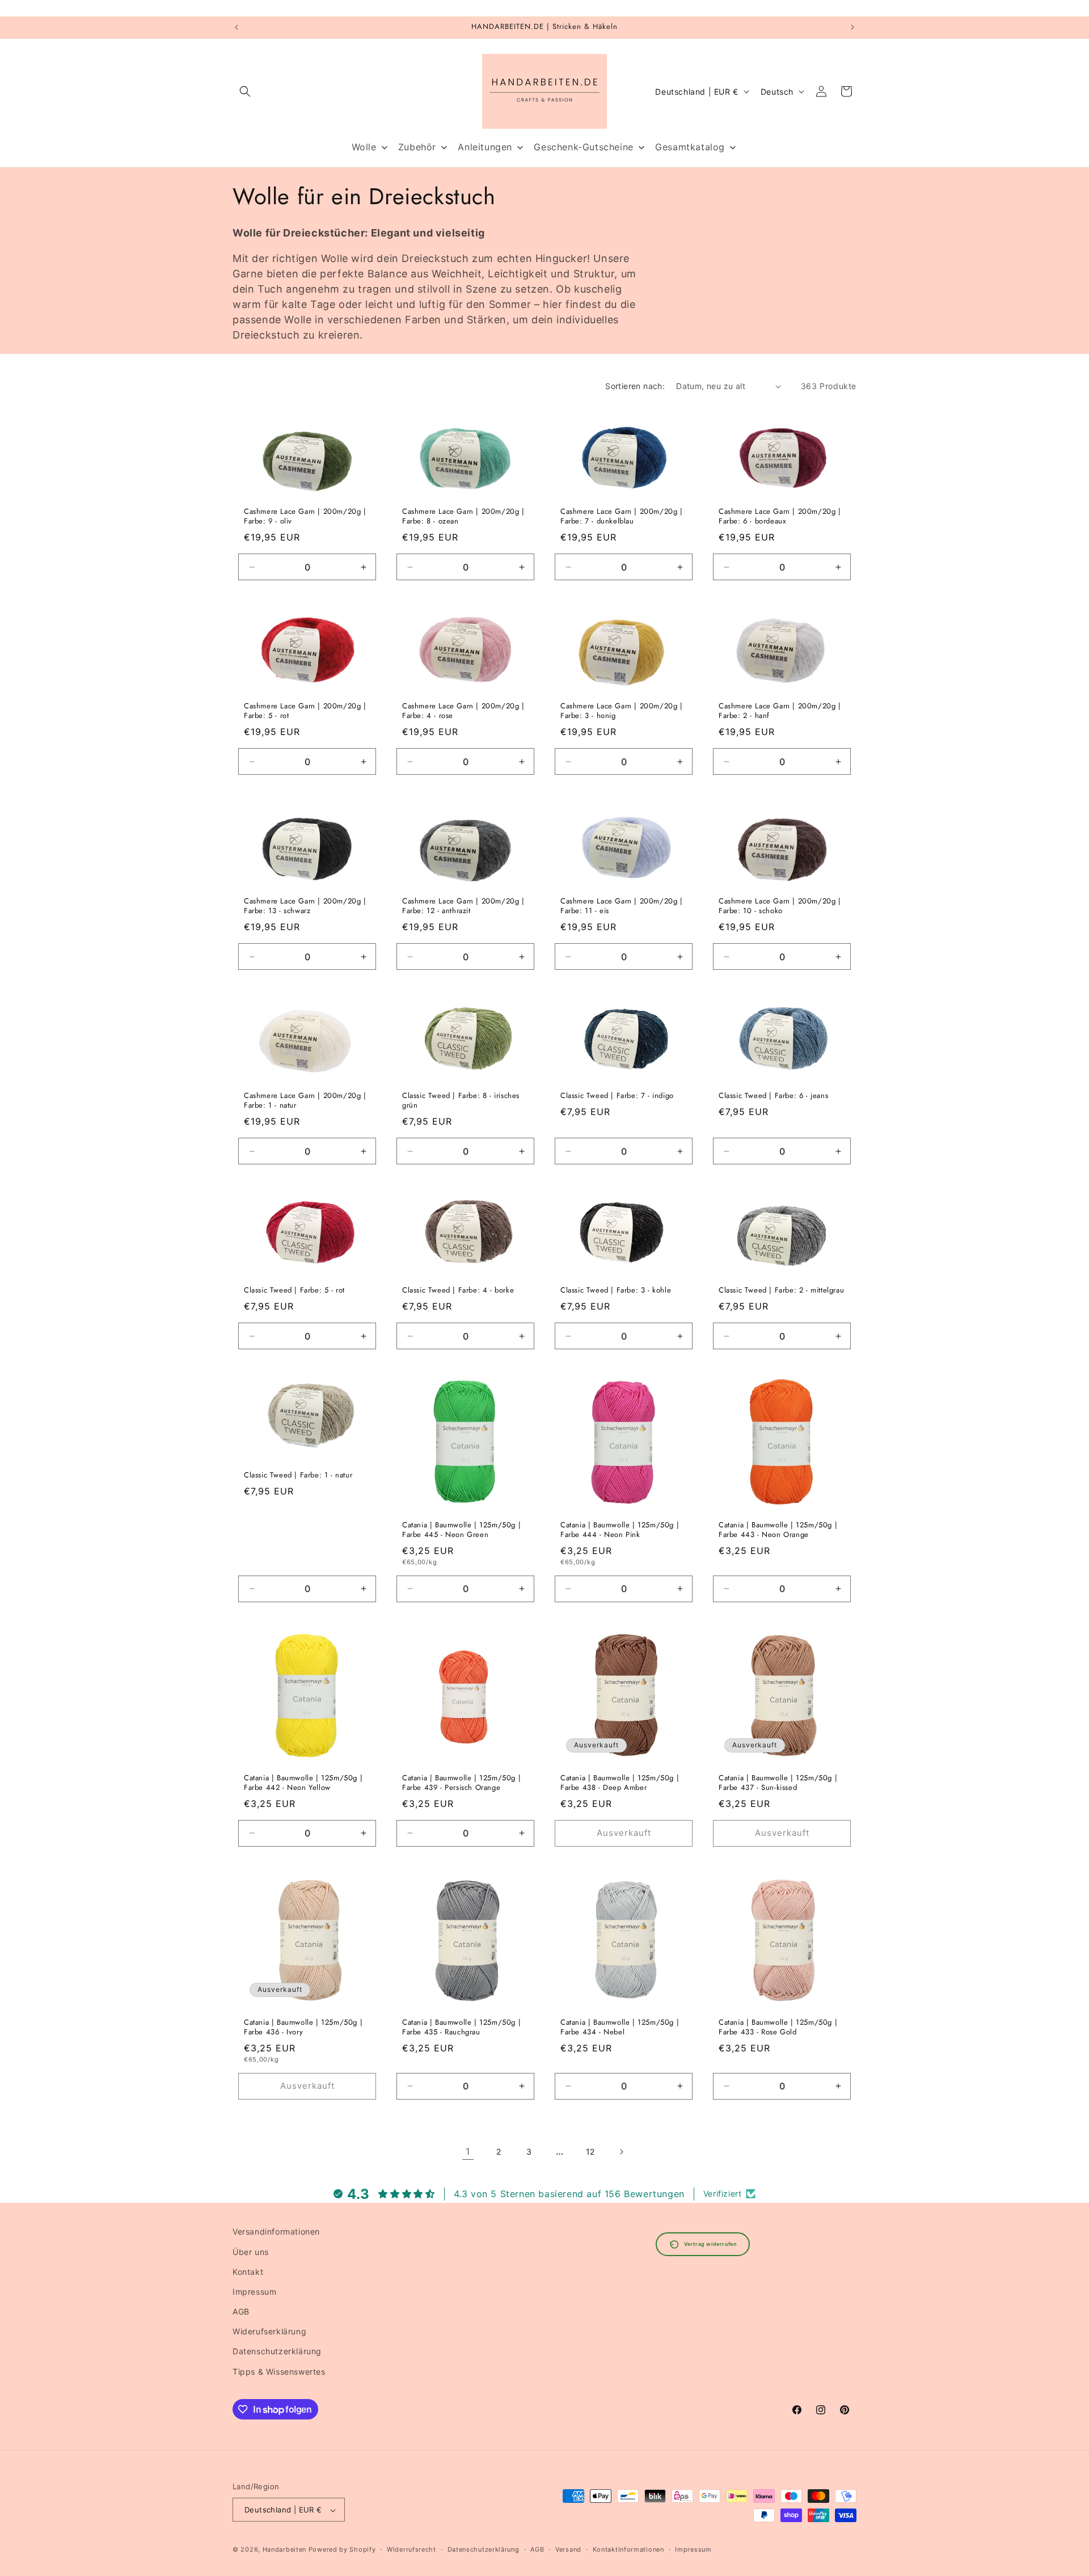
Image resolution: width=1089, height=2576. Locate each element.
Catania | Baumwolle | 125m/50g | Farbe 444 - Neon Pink (620, 1530)
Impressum (254, 2291)
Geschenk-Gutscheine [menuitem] (583, 147)
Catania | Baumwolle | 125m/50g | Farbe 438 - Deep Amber (620, 1783)
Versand (568, 2549)
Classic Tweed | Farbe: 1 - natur (298, 1475)
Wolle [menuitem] (364, 147)
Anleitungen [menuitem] (485, 147)
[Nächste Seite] (621, 2152)
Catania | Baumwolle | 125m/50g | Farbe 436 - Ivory (303, 2028)
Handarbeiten (284, 2550)
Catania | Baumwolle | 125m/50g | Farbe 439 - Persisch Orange (461, 1783)
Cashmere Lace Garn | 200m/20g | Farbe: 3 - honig (622, 712)
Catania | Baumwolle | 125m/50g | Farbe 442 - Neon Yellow (303, 1783)
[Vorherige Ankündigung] (237, 27)
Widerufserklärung (269, 2331)
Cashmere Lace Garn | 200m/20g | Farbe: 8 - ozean (463, 517)
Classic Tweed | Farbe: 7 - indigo (617, 1096)
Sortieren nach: (635, 386)
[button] (245, 91)
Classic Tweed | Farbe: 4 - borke (458, 1291)
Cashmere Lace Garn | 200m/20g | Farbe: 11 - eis (622, 906)
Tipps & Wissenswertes (279, 2371)
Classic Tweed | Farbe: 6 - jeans (773, 1096)
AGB (241, 2311)
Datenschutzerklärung (277, 2351)
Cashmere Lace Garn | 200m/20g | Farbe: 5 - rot (305, 712)
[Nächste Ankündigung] (852, 27)
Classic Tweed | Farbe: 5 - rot (294, 1291)
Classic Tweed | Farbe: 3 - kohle (616, 1291)
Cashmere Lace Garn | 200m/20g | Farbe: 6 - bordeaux (780, 517)
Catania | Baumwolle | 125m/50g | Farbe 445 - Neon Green (461, 1530)
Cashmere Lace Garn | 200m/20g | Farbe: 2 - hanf (780, 712)
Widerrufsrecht (411, 2549)
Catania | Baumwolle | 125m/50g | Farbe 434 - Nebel (620, 2028)
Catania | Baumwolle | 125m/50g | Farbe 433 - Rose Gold (778, 2028)
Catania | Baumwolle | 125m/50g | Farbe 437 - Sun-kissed (778, 1783)
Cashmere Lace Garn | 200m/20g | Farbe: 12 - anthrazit (463, 906)
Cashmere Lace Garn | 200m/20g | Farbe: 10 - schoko (780, 906)
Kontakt (248, 2271)
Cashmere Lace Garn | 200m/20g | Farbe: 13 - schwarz (305, 906)
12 (590, 2151)
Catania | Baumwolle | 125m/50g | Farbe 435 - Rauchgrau (461, 2028)
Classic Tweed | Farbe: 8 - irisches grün (461, 1101)
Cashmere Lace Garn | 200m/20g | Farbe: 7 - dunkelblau (622, 517)
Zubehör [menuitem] (417, 147)
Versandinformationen (276, 2231)
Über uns (251, 2251)
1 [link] (468, 2151)
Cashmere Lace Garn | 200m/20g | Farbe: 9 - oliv (305, 517)
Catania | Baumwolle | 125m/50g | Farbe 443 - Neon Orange (778, 1530)
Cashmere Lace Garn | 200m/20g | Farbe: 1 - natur (305, 1101)
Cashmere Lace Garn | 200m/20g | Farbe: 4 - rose (463, 712)
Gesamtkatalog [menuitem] (690, 147)
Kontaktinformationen (628, 2549)
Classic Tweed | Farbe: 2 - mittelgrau (781, 1291)
